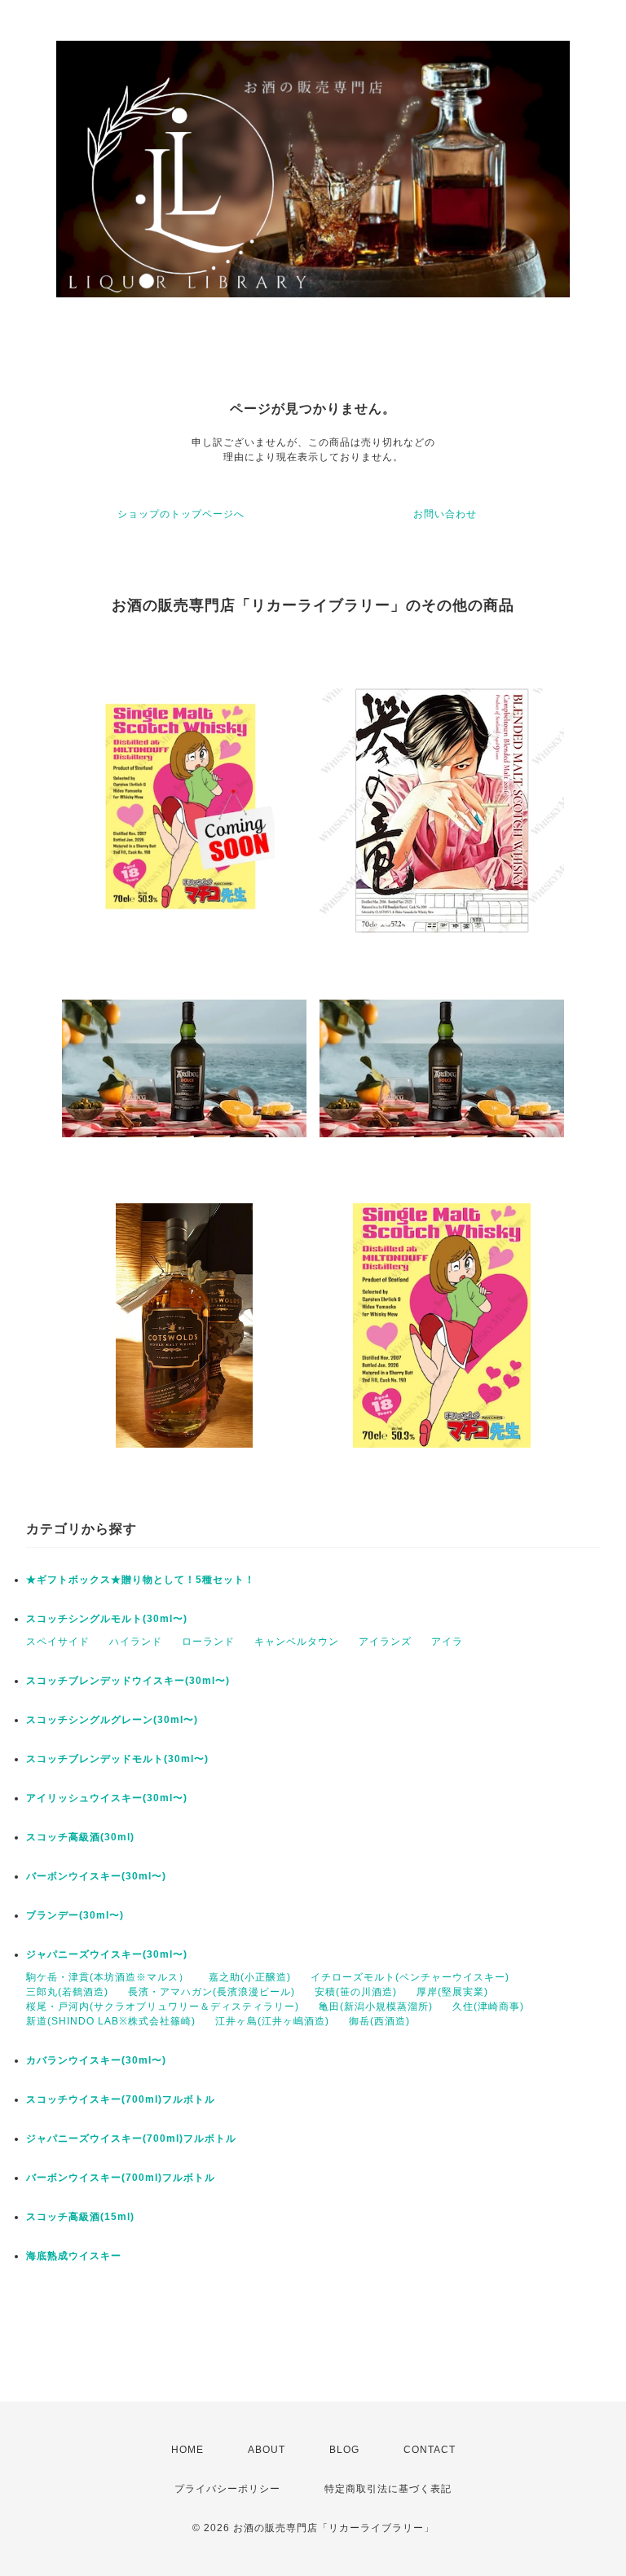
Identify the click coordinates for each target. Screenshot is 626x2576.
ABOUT (267, 2450)
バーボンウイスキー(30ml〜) (96, 1876)
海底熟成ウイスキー (74, 2256)
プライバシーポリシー (227, 2489)
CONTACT (430, 2450)
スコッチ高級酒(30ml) (80, 1837)
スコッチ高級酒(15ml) (80, 2217)
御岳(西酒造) (379, 2021)
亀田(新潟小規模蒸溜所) (376, 2007)
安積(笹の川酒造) (356, 1992)
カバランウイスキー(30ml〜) (96, 2060)
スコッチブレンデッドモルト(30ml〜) (117, 1759)
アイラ (447, 1642)
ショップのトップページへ (181, 514)
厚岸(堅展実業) (452, 1992)
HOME (187, 2450)
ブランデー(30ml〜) (75, 1915)
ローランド (208, 1642)
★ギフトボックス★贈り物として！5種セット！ (141, 1580)
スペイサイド (58, 1642)
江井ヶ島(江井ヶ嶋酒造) (272, 2021)
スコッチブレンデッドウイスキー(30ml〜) (128, 1681)
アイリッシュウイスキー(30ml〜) (107, 1798)
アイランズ (385, 1642)
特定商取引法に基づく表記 (388, 2489)
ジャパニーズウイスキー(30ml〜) (107, 1954)
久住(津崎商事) (488, 2007)
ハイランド (136, 1642)
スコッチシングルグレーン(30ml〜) (112, 1720)
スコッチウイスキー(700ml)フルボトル (121, 2099)
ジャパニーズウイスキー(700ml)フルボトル (131, 2139)
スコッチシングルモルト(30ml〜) (107, 1619)
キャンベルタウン (297, 1642)
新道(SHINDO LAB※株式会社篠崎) (111, 2021)
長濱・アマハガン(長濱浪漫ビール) (212, 1992)
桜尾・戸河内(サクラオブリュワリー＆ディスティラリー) (163, 2007)
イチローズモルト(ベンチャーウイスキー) (410, 1977)
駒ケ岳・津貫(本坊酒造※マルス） (108, 1977)
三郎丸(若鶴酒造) (67, 1992)
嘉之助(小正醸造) (250, 1977)
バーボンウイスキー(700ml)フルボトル (121, 2178)
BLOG (344, 2450)
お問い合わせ (445, 514)
